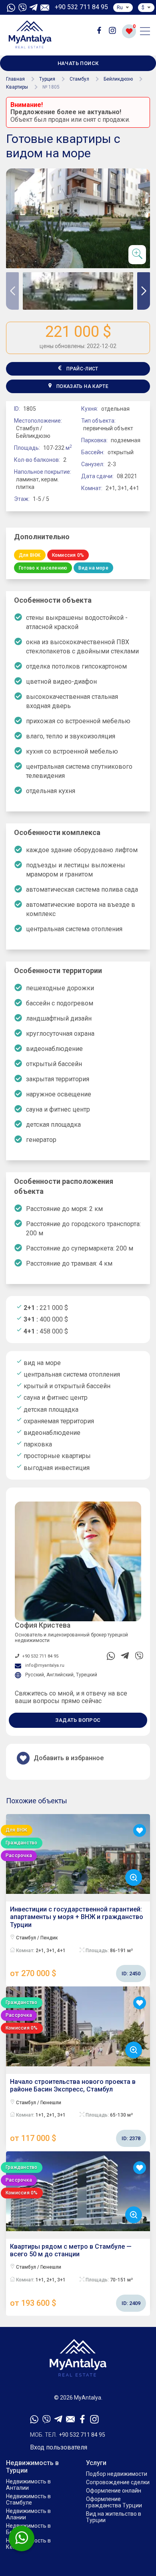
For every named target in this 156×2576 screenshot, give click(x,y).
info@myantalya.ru (45, 1665)
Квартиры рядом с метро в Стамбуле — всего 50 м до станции (75, 2275)
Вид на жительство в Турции (114, 2517)
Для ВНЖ (30, 555)
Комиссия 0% (68, 555)
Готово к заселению (43, 568)
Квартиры (17, 87)
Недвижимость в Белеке (28, 2529)
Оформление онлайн (114, 2491)
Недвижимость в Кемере (28, 2544)
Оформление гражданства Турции (114, 2502)
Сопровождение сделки (118, 2482)
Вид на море (93, 568)
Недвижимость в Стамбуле (28, 2499)
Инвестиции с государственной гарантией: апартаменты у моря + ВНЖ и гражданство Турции (77, 1942)
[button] (144, 291)
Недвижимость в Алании (28, 2514)
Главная (15, 79)
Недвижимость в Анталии (28, 2485)
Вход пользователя (59, 2447)
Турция (47, 79)
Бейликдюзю (118, 79)
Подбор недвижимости (117, 2474)
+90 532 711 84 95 (81, 7)
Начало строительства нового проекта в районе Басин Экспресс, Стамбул (75, 2110)
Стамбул (79, 79)
